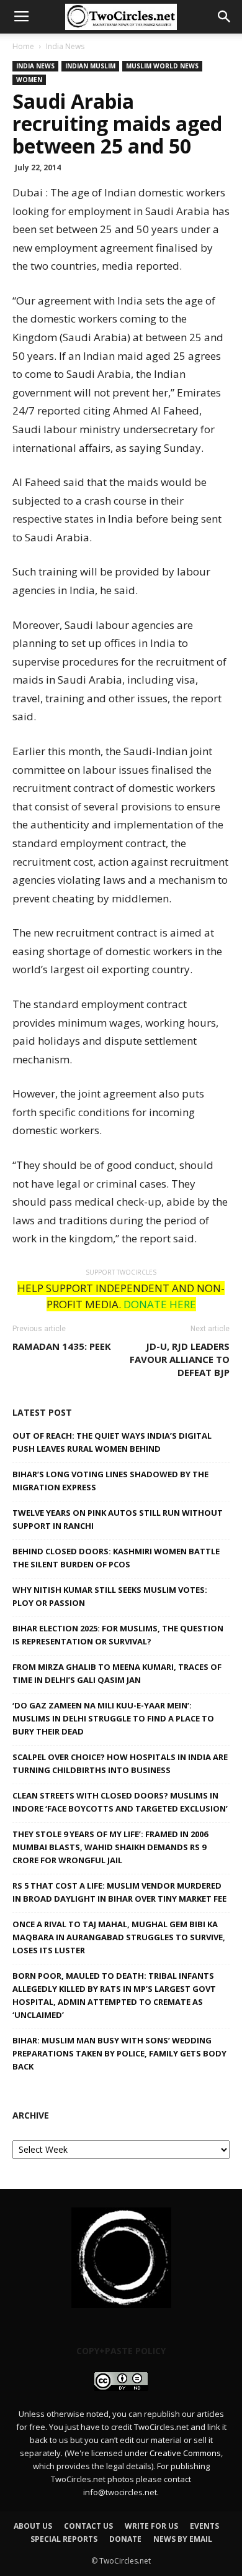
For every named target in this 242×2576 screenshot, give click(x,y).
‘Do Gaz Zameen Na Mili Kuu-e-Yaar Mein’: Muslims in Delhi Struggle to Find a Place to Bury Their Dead (113, 1718)
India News (65, 46)
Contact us (88, 2526)
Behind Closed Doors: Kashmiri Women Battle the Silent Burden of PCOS (116, 1558)
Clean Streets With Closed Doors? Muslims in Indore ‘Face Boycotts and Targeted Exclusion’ (120, 1802)
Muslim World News (162, 66)
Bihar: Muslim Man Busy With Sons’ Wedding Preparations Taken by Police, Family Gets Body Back (119, 2053)
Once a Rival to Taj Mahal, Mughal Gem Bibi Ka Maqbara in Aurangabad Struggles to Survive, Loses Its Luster (119, 1937)
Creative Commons (185, 2453)
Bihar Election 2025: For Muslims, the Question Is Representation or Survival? (118, 1635)
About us (33, 2526)
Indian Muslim (90, 66)
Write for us (151, 2526)
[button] (225, 17)
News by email (183, 2539)
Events (204, 2526)
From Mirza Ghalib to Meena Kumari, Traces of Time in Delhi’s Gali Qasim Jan (117, 1673)
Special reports (64, 2539)
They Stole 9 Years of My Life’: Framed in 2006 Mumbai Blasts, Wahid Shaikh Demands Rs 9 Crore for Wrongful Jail (110, 1847)
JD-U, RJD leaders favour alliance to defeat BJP (180, 1359)
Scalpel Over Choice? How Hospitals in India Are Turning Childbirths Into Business (120, 1763)
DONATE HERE (160, 1304)
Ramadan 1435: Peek (62, 1346)
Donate (125, 2539)
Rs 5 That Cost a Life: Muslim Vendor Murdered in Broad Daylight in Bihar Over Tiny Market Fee (119, 1892)
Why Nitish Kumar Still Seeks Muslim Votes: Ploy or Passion (110, 1596)
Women (29, 80)
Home (23, 46)
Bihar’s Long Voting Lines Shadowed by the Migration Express (110, 1481)
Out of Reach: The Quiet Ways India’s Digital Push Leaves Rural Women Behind (112, 1442)
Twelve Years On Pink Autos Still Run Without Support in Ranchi (118, 1519)
